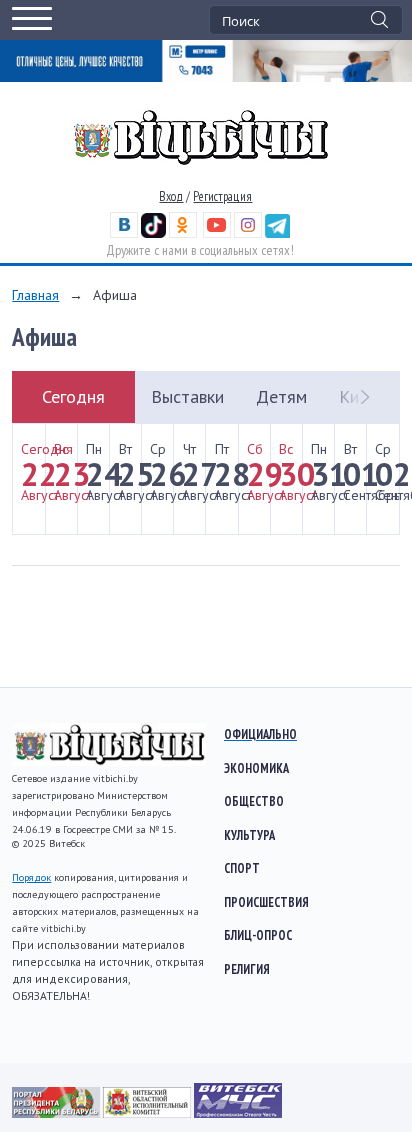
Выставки (187, 396)
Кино (358, 396)
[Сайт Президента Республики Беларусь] (57, 1113)
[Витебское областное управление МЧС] (238, 1113)
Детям (281, 396)
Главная (35, 295)
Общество (254, 801)
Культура (249, 835)
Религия (247, 969)
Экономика (256, 768)
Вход (171, 196)
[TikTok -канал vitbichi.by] (153, 233)
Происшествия (266, 902)
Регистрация (222, 196)
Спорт (242, 868)
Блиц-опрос (258, 935)
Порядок (31, 877)
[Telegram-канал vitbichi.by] (277, 233)
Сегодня (73, 396)
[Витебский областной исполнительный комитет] (148, 1113)
